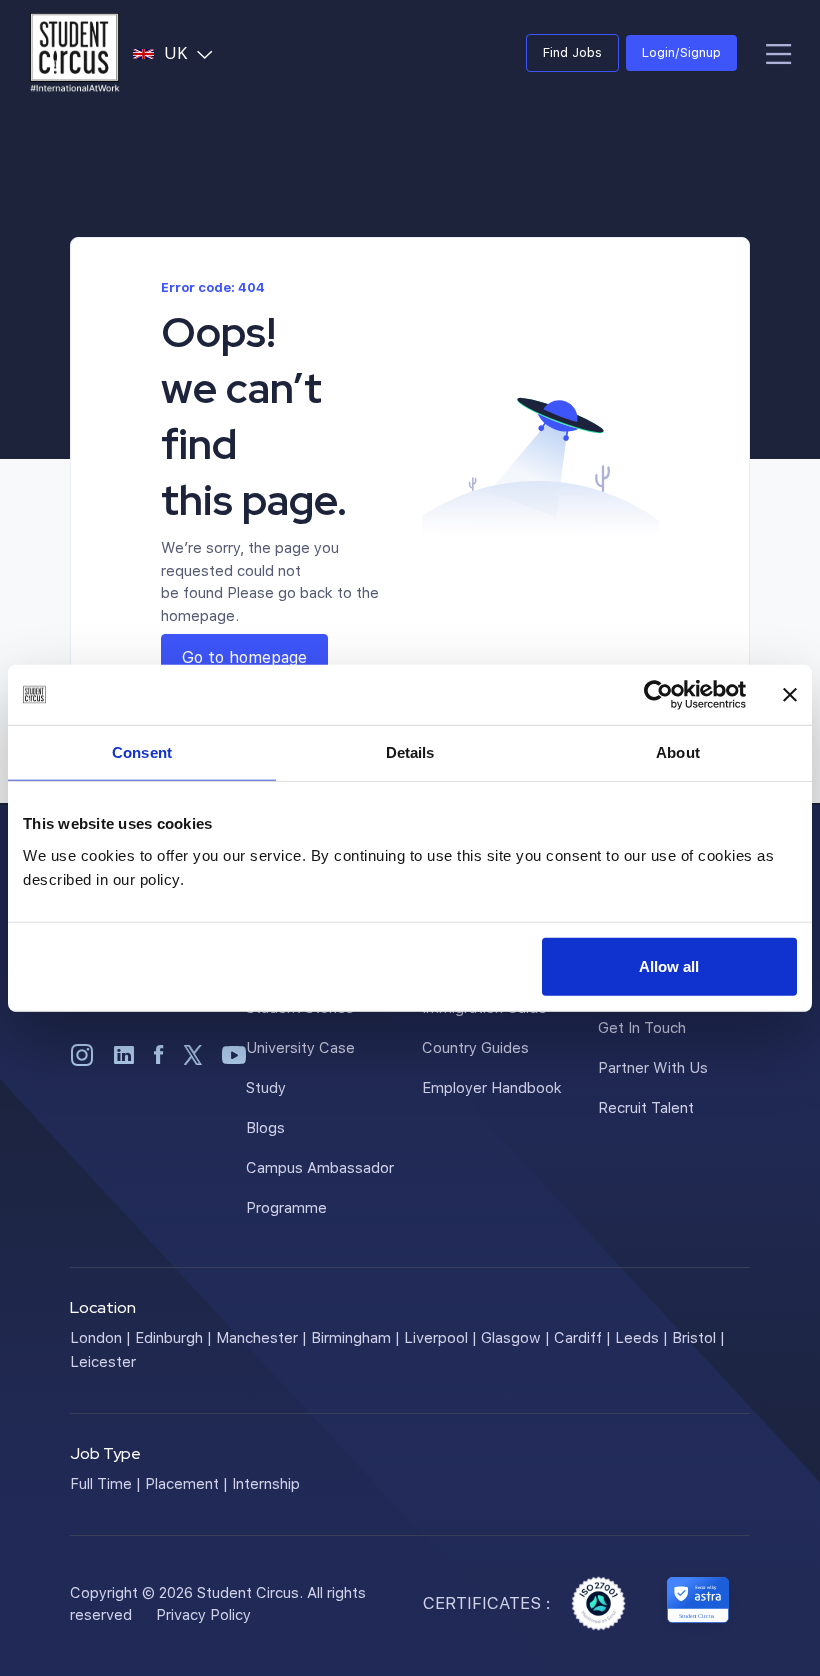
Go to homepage (244, 656)
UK (192, 52)
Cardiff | (582, 1337)
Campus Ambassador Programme (320, 1187)
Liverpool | (440, 1337)
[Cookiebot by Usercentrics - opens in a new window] (658, 695)
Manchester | (261, 1337)
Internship (266, 1483)
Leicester (103, 1361)
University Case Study (300, 1067)
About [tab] (678, 752)
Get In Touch (642, 1027)
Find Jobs (572, 52)
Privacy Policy (203, 1614)
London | (100, 1337)
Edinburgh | (173, 1337)
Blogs (265, 1127)
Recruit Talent (646, 1107)
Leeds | (641, 1337)
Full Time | (105, 1483)
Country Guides (475, 1047)
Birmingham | (355, 1337)
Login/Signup (681, 52)
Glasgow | (515, 1337)
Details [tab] (410, 752)
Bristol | (698, 1337)
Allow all (669, 965)
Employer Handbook (492, 1087)
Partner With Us (653, 1067)
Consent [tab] (142, 752)
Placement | (186, 1483)
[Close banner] (790, 695)
